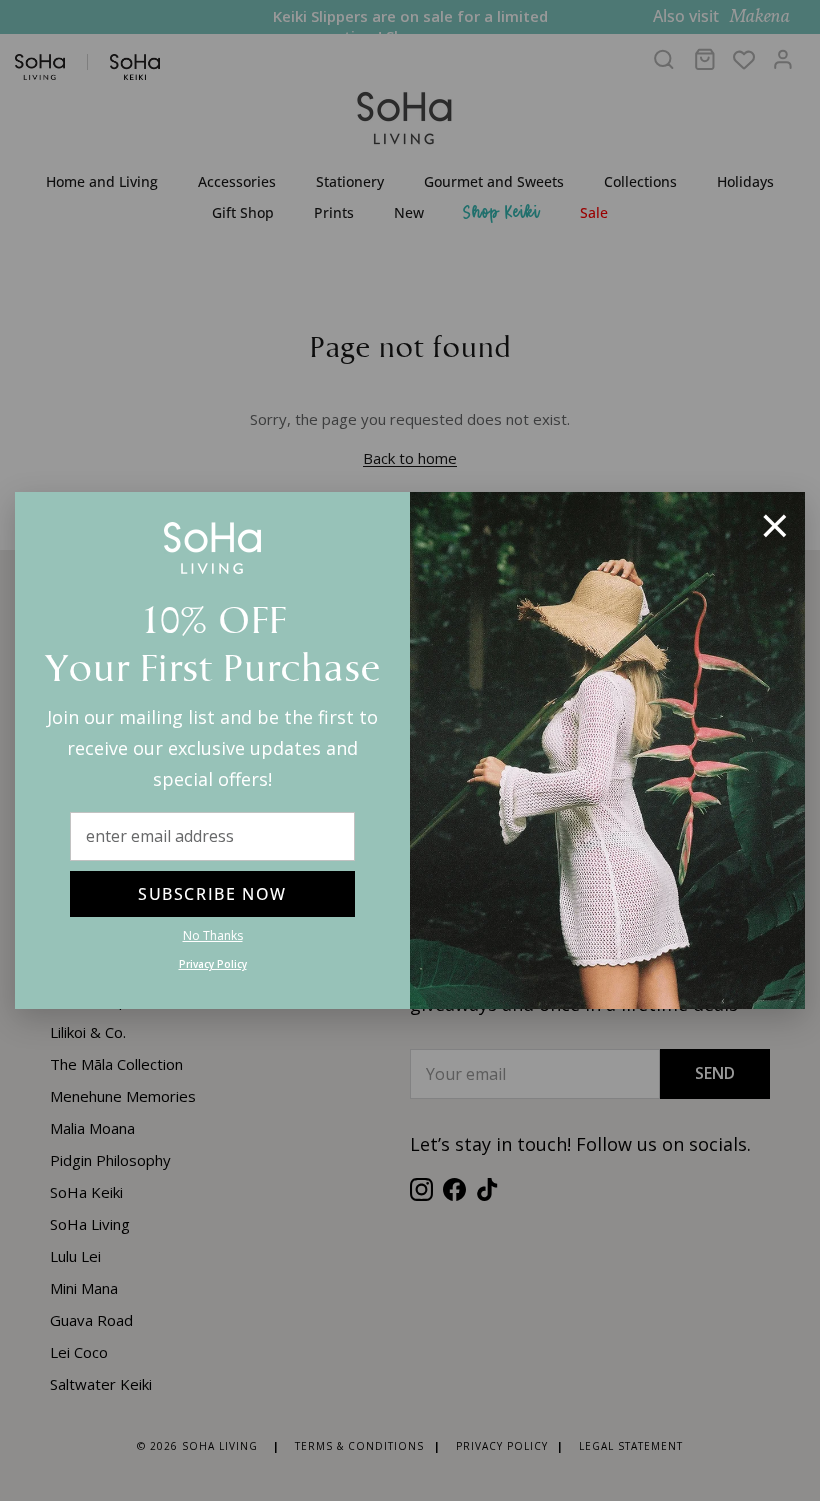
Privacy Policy (213, 964)
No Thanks (213, 935)
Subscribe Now (212, 894)
